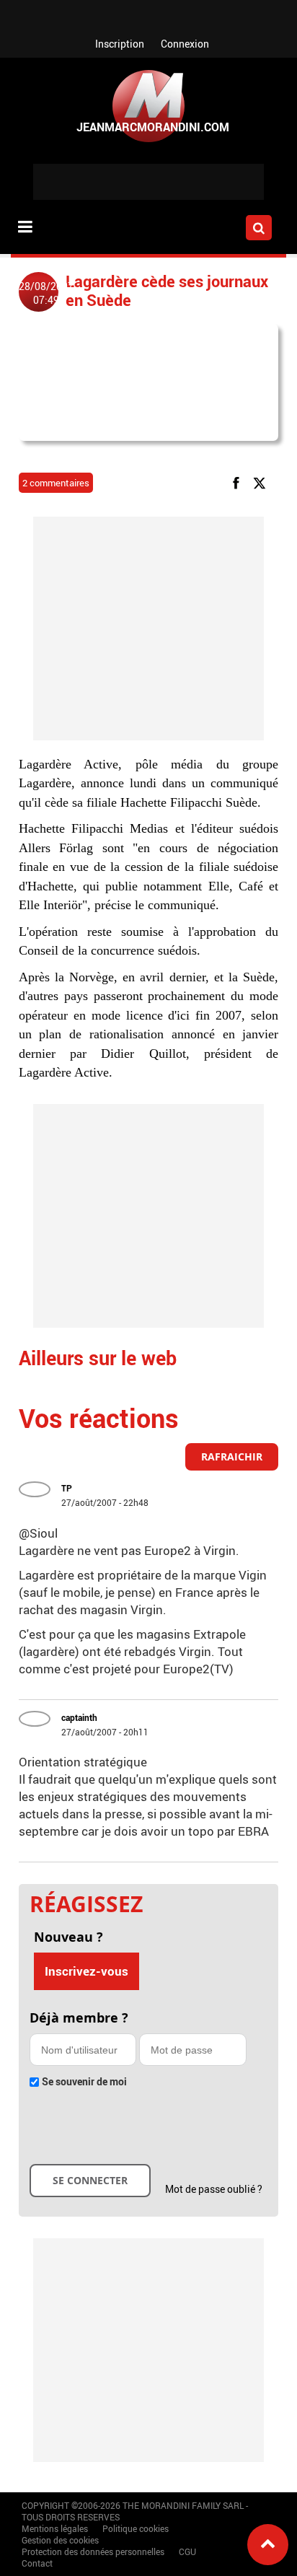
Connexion (185, 44)
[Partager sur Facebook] (239, 482)
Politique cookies (136, 2528)
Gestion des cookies (60, 2540)
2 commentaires (56, 483)
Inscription (120, 44)
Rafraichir (232, 1456)
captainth (79, 1717)
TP (67, 1488)
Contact (37, 2563)
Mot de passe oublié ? (214, 2189)
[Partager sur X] (262, 482)
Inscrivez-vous (87, 1971)
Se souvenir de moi (84, 2081)
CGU (187, 2551)
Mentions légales (55, 2528)
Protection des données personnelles (93, 2551)
